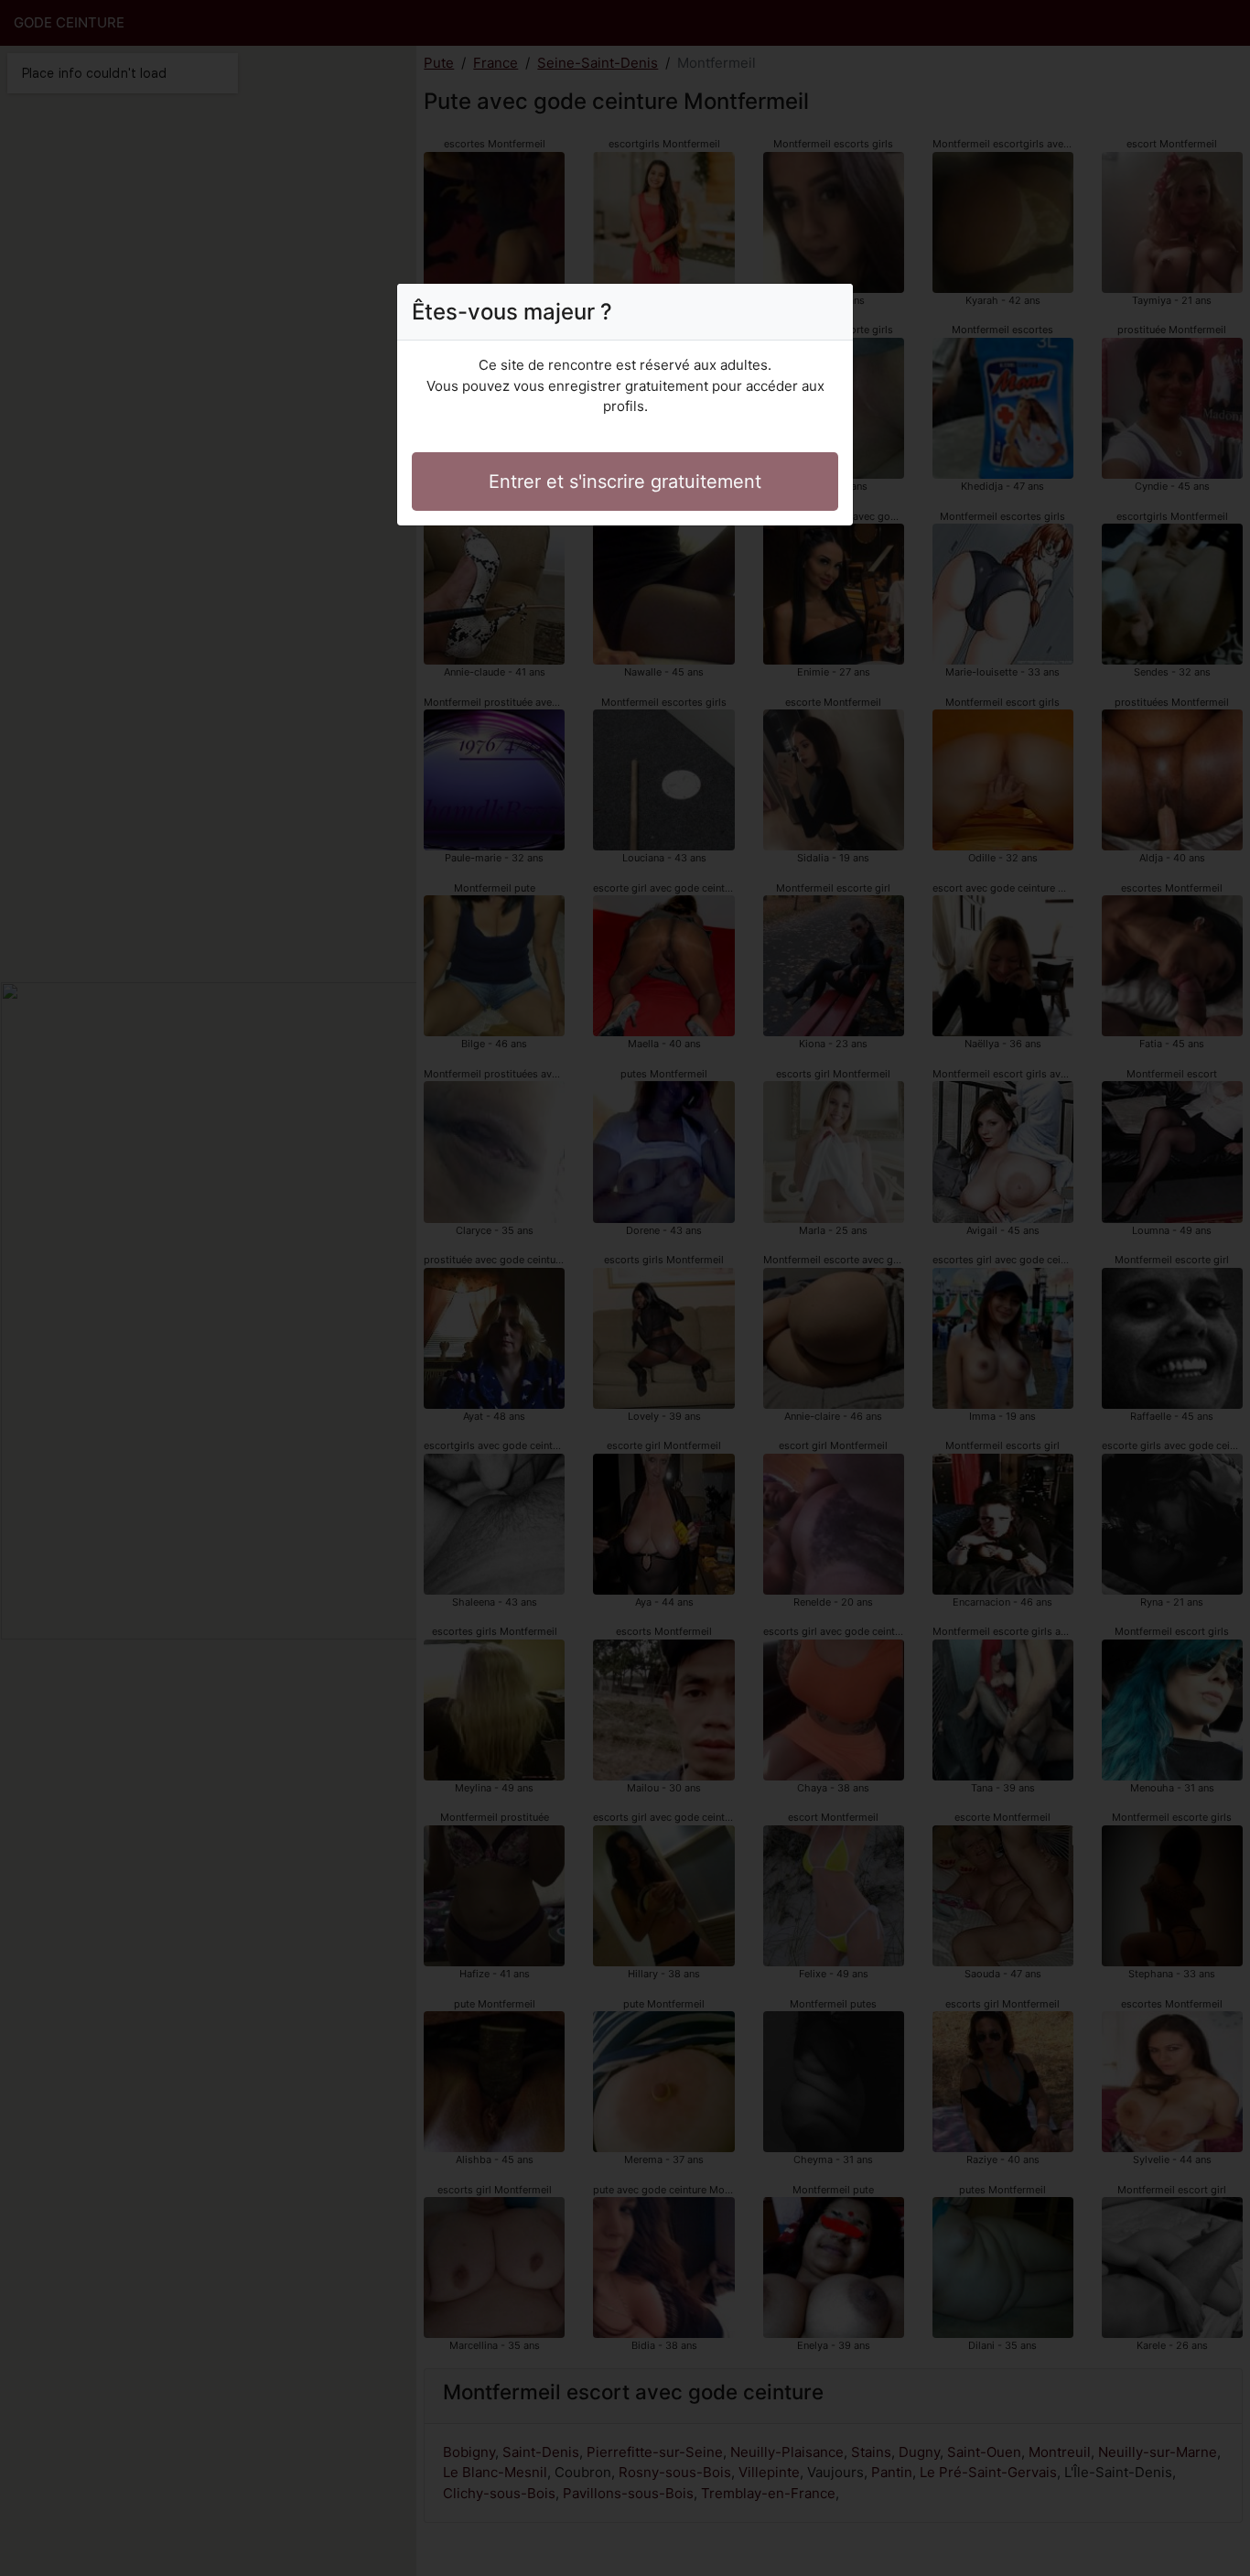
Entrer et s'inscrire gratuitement (625, 482)
